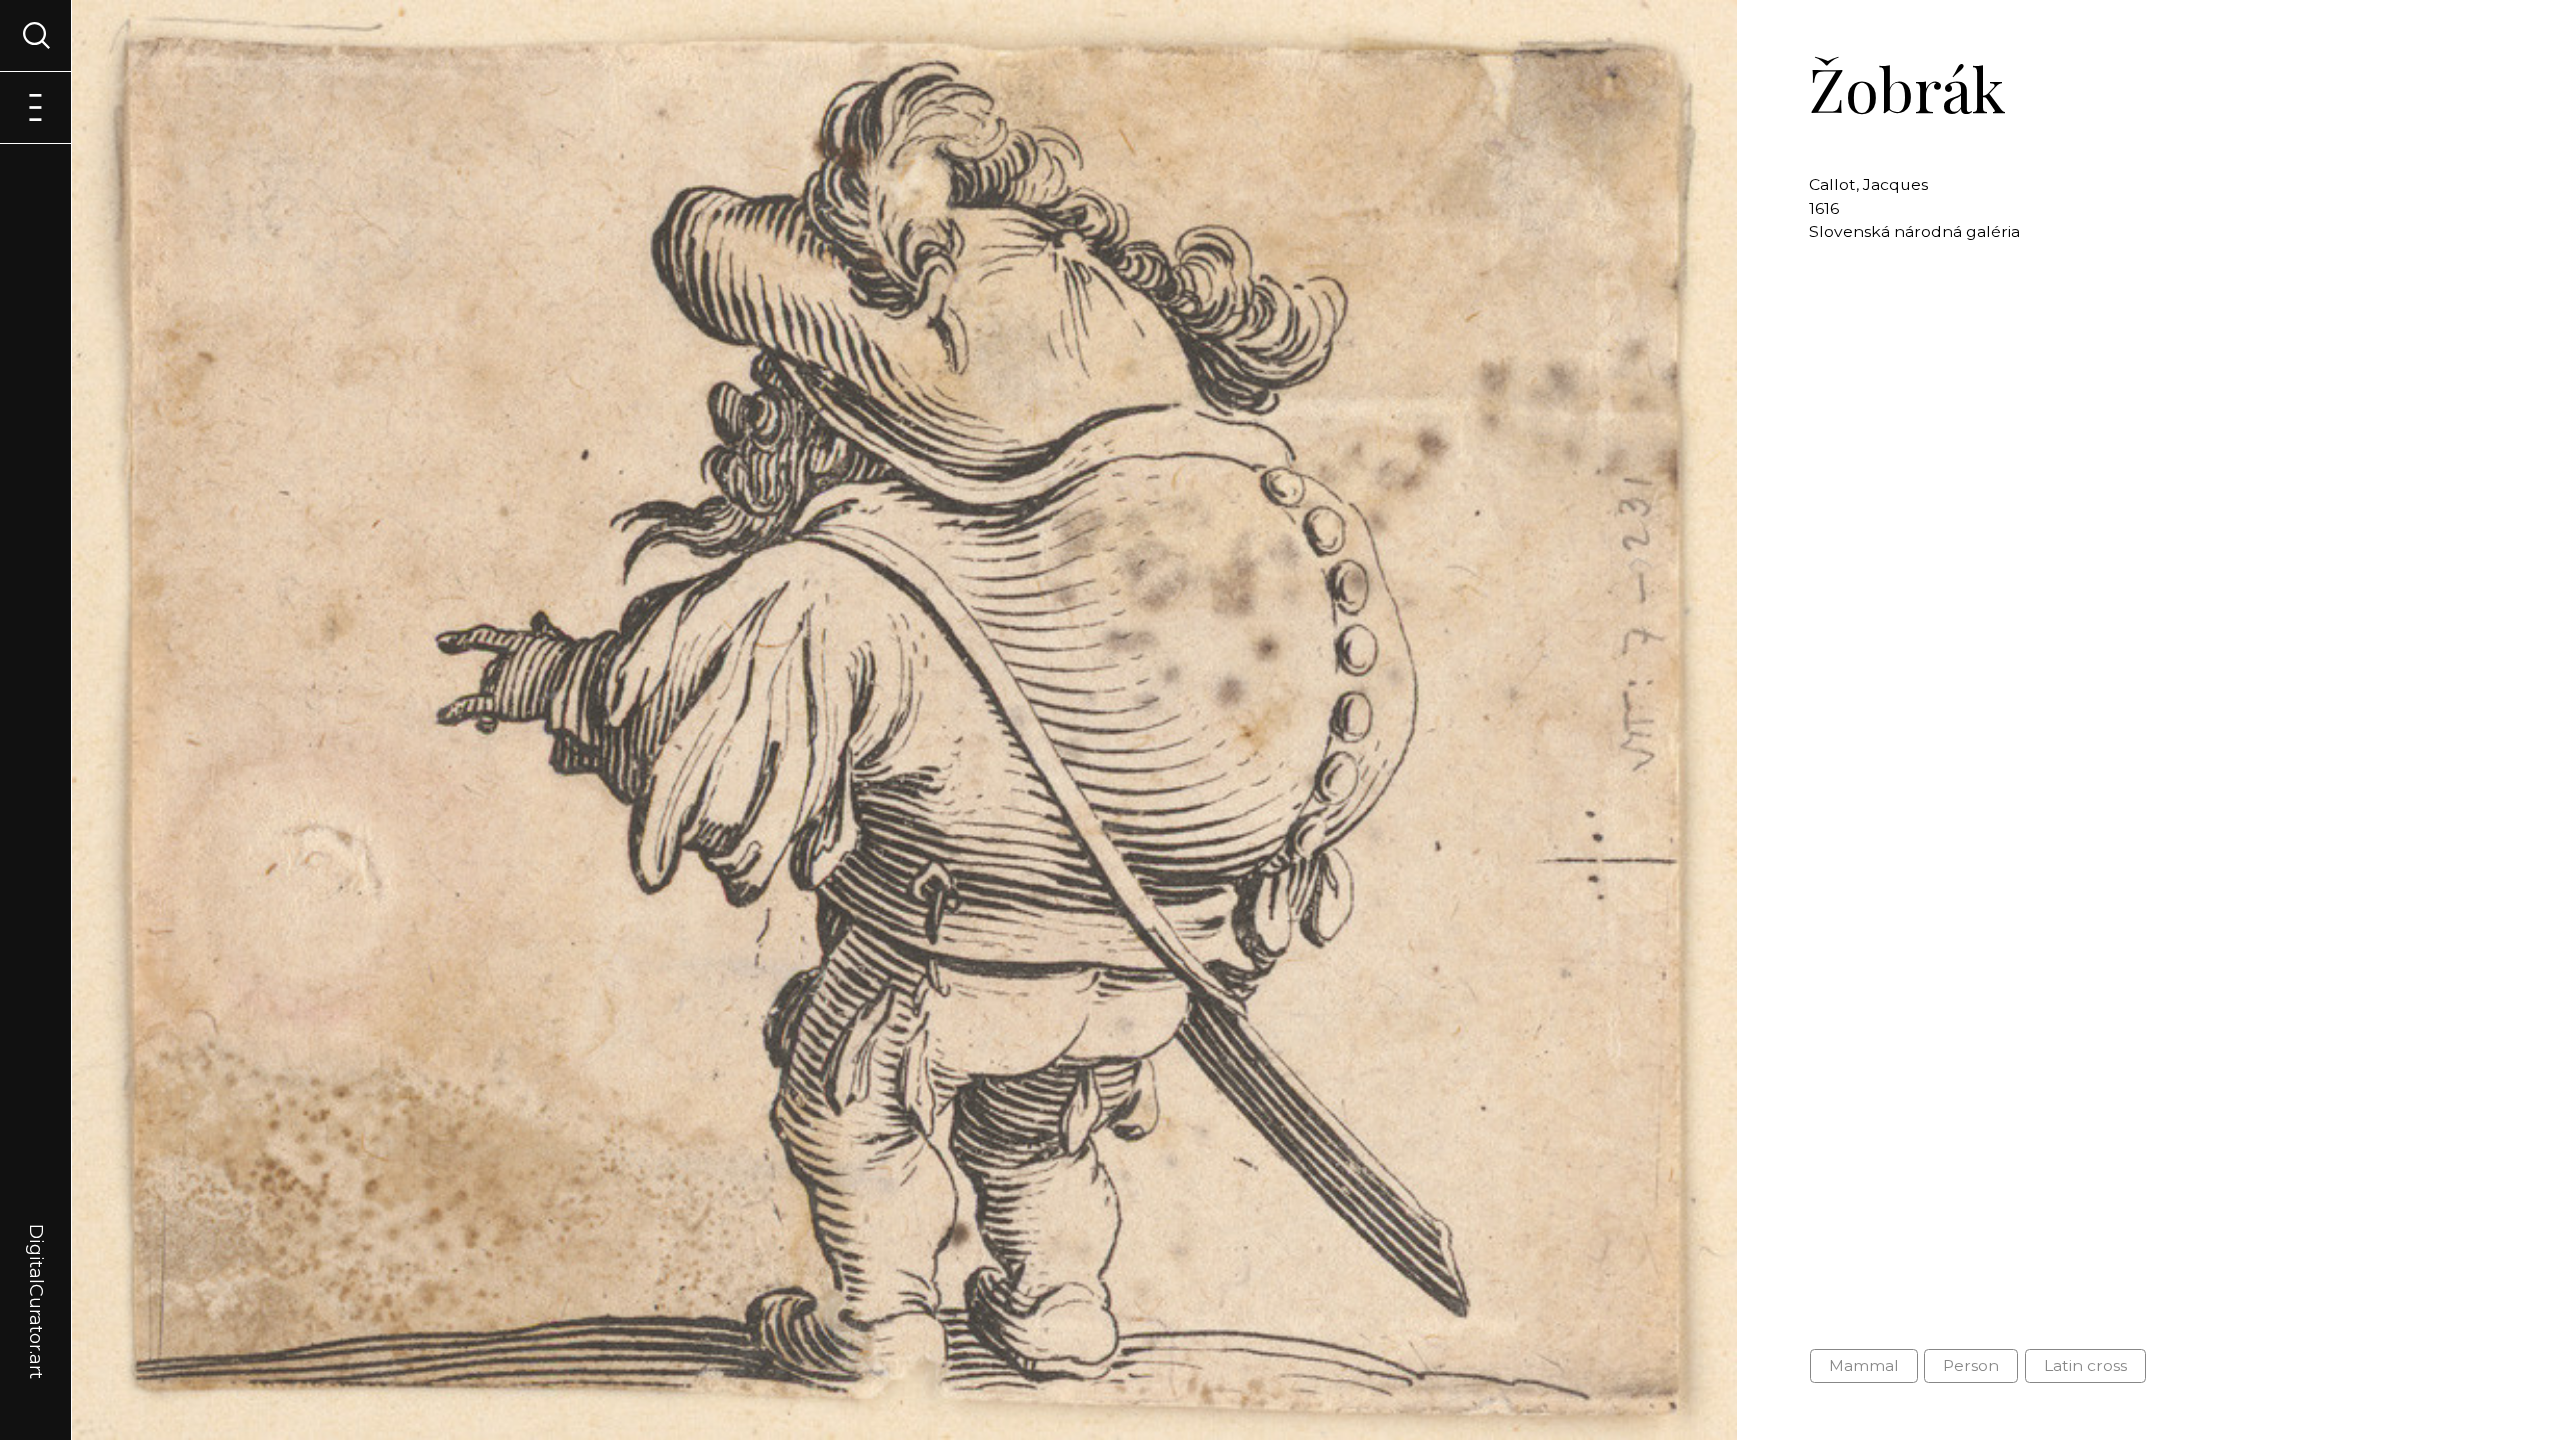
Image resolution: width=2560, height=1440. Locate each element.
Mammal (1864, 1365)
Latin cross (2085, 1365)
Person (1971, 1365)
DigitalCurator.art (36, 1278)
